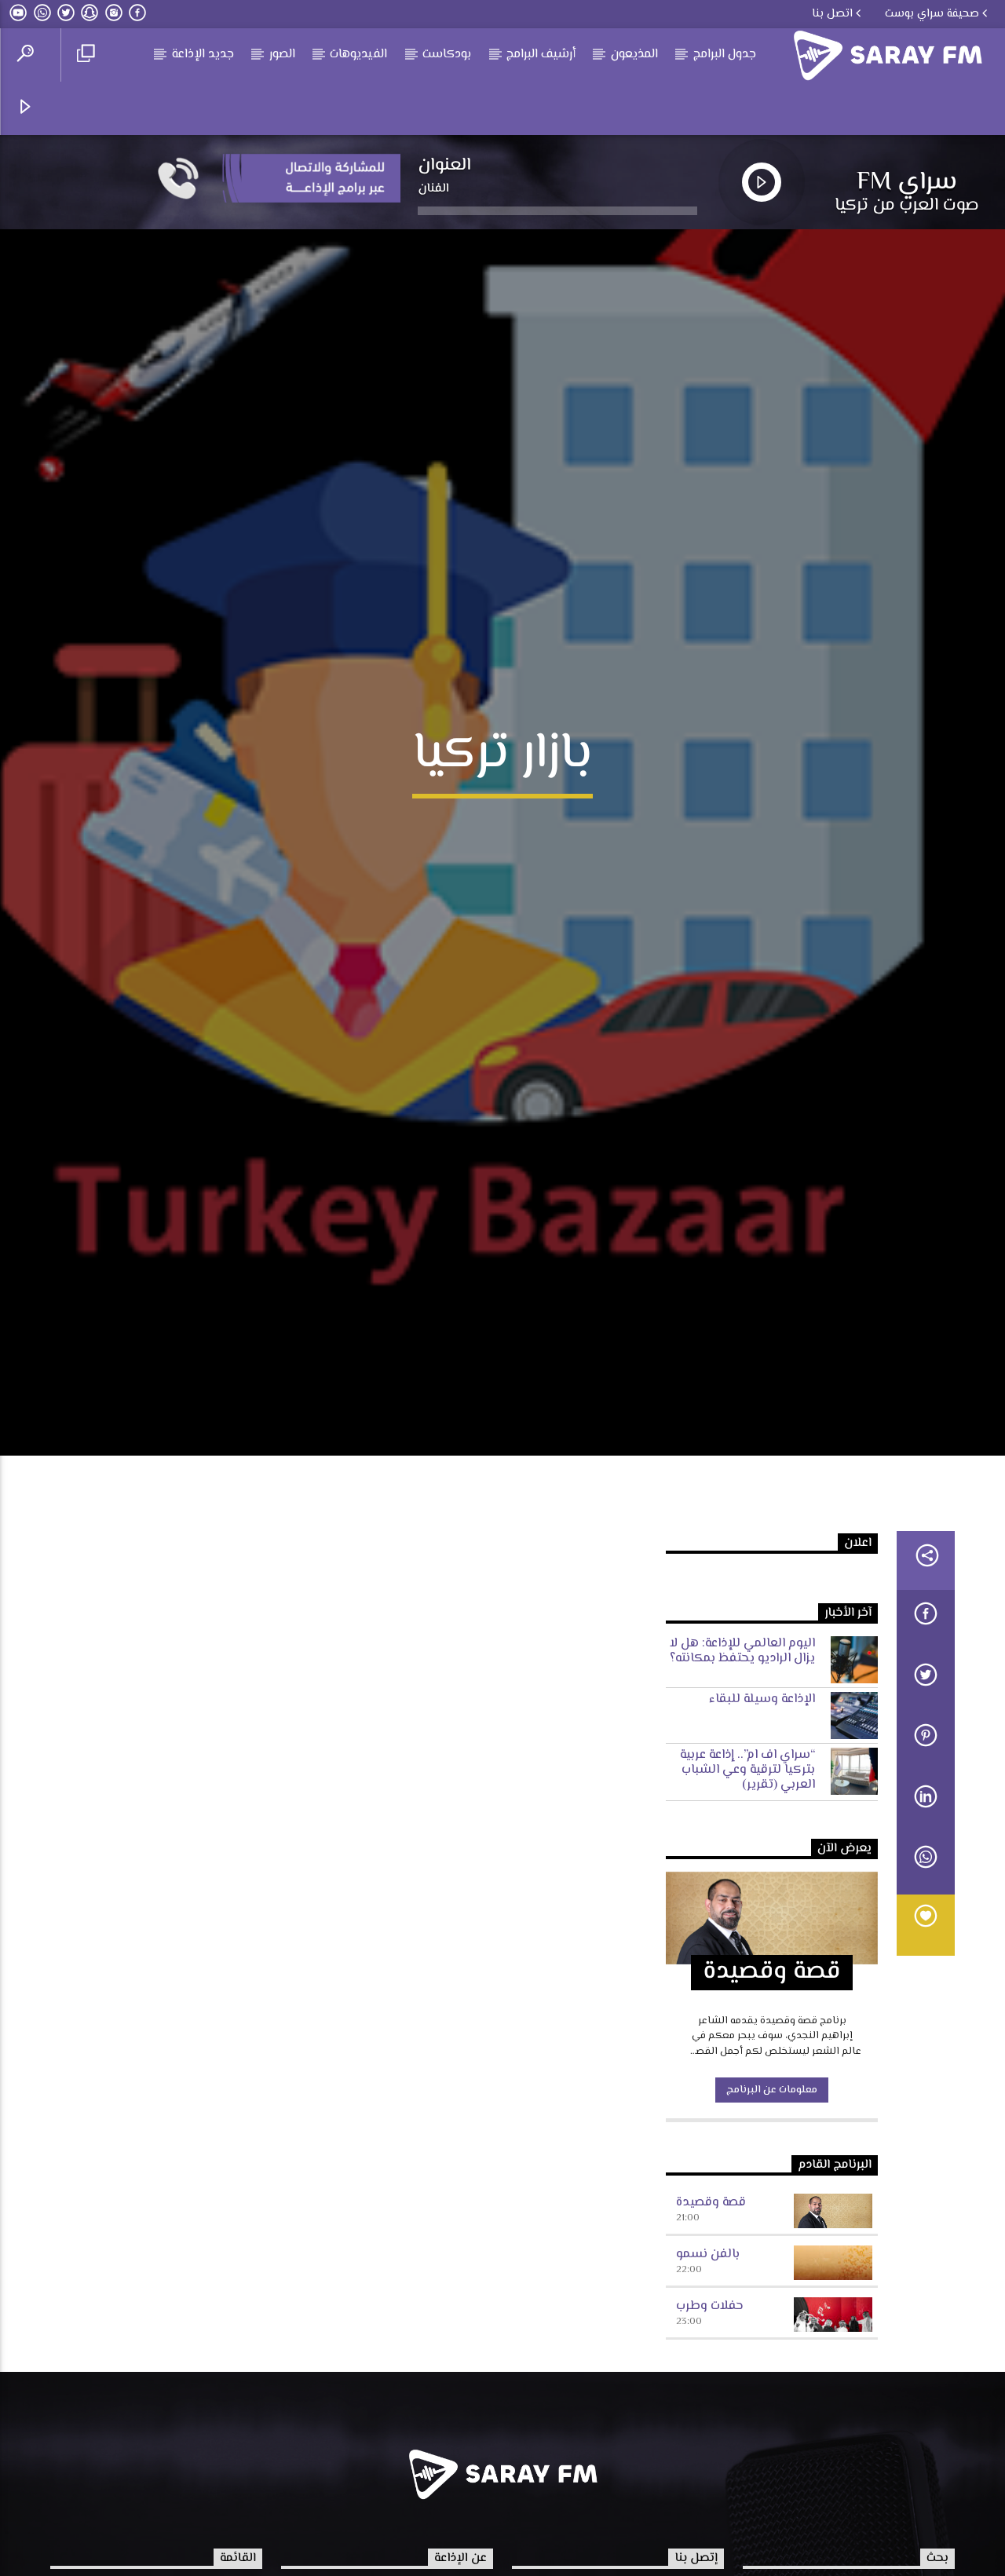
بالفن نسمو (708, 2373)
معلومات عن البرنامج (772, 2209)
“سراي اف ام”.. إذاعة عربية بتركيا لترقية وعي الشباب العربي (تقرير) (747, 1889)
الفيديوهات (358, 55)
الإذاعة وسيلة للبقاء (762, 1818)
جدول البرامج (725, 55)
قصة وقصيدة (711, 2322)
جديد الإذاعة (203, 55)
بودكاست (447, 55)
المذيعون (634, 55)
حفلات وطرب (709, 2425)
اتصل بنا (832, 14)
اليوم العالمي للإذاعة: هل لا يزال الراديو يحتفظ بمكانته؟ (742, 1770)
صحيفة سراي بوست (932, 14)
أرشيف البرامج (541, 55)
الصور (282, 55)
